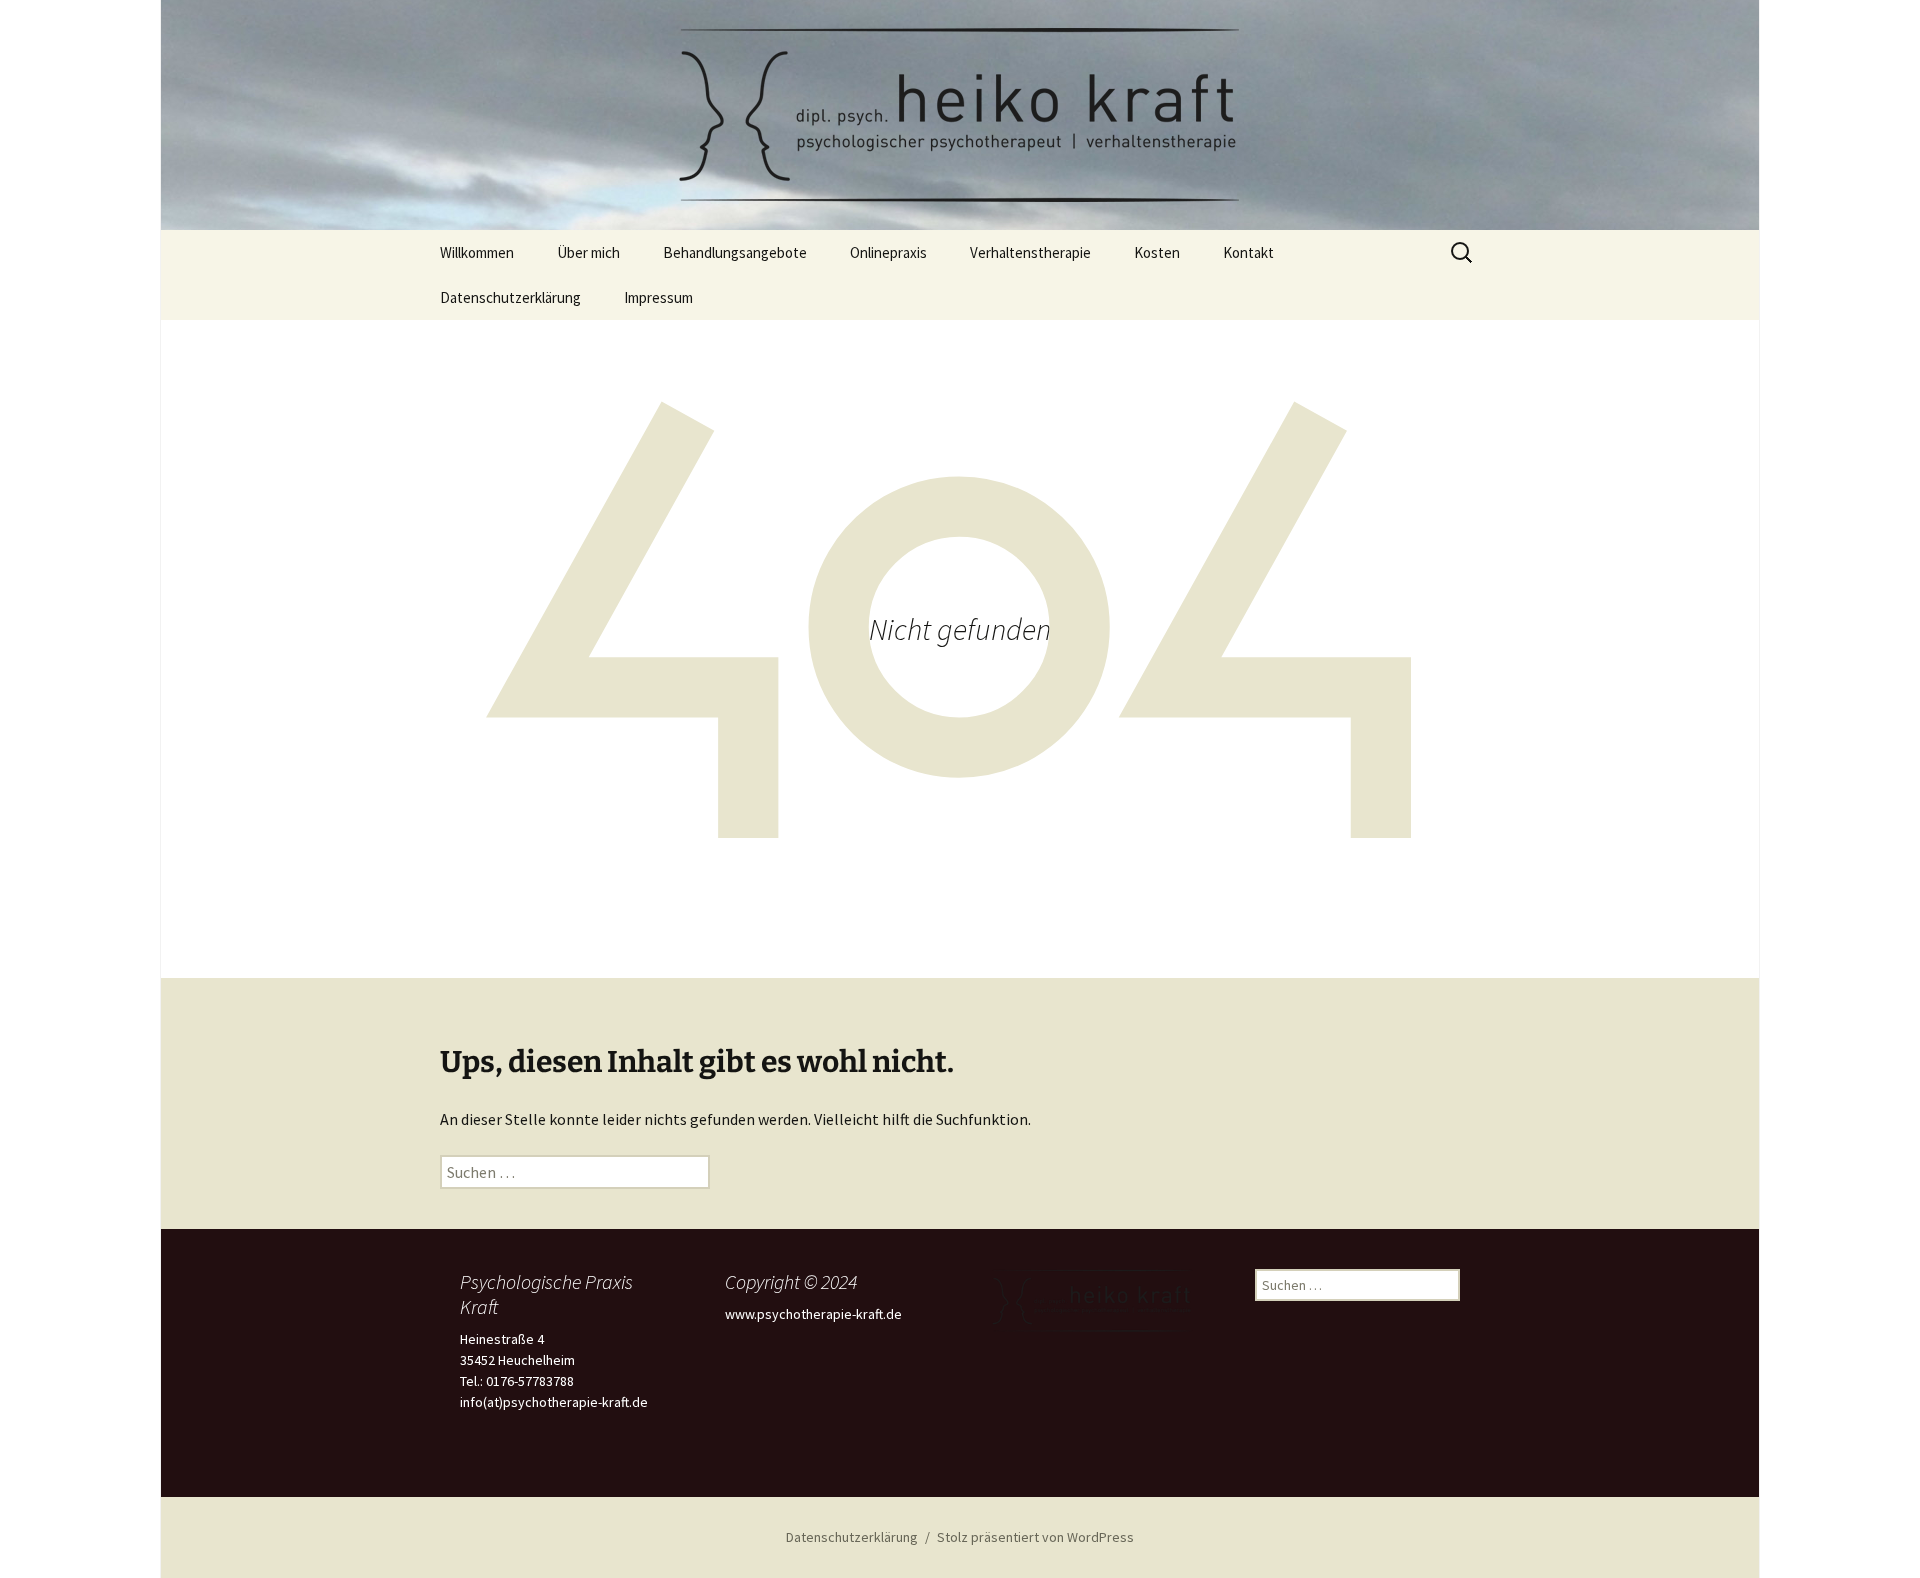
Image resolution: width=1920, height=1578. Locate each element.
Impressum (658, 297)
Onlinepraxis (888, 252)
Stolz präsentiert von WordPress (1035, 1537)
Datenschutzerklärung (510, 297)
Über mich (588, 252)
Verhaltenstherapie (1030, 252)
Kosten (1157, 252)
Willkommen (477, 252)
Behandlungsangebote (735, 252)
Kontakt (1248, 252)
